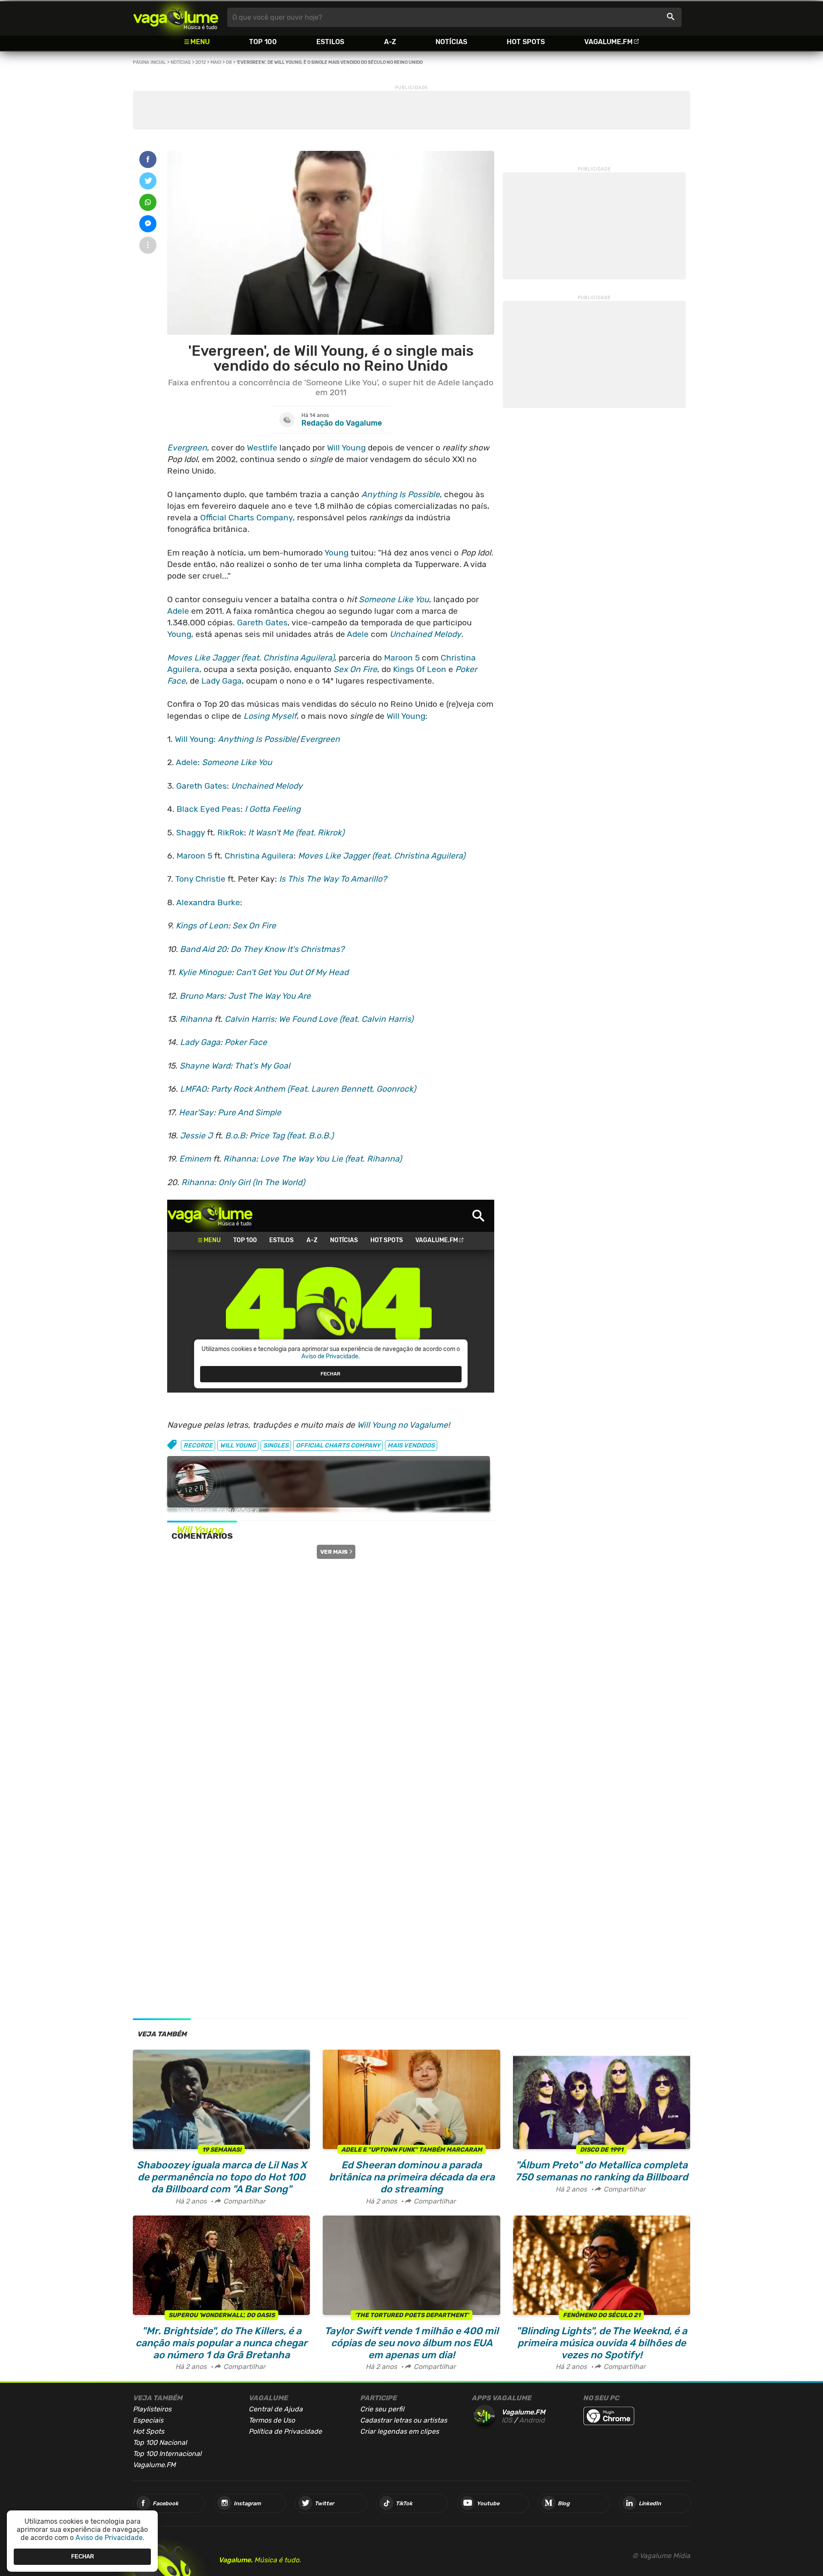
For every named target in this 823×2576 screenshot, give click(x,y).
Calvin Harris (249, 1019)
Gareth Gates (262, 623)
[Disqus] (331, 1667)
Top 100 (263, 42)
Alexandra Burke (208, 902)
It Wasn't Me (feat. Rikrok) (296, 833)
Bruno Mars (202, 996)
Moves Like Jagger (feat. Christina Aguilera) (251, 658)
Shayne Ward (205, 1066)
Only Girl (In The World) (261, 1182)
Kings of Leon (202, 926)
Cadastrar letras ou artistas (404, 2420)
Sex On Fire (355, 669)
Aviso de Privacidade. (110, 2538)
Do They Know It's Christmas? (287, 949)
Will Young (346, 448)
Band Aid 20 (203, 949)
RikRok (231, 833)
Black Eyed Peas (209, 809)
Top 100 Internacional (167, 2454)
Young (336, 553)
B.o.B (235, 1136)
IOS (507, 2420)
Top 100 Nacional (160, 2442)
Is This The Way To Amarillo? (333, 879)
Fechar (83, 2556)
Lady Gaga (222, 681)
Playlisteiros (152, 2409)
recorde (198, 1446)
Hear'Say (196, 1112)
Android (532, 2420)
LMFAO (193, 1089)
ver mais (334, 1552)
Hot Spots (526, 42)
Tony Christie (200, 879)
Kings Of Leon (420, 669)
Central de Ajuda (276, 2409)
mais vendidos (411, 1446)
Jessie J (196, 1136)
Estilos (330, 42)
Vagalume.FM (608, 42)
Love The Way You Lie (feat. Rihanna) (331, 1159)
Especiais (148, 2420)
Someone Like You (394, 599)
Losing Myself (270, 716)
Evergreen (187, 448)
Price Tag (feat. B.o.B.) (291, 1136)
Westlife (262, 448)
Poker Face (246, 1042)
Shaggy (191, 833)
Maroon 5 (402, 658)
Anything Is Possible (401, 494)
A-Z (390, 42)
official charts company (338, 1446)
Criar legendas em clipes (399, 2431)
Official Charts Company (246, 518)
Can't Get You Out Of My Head (292, 972)
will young (238, 1446)
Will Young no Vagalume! (404, 1425)
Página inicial (149, 62)
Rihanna (196, 1019)
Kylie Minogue (205, 972)
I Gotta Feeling (273, 809)
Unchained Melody (425, 634)
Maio (216, 62)
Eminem (195, 1159)
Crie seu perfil (382, 2409)
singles (276, 1446)
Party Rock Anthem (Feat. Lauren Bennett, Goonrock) (313, 1089)
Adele (178, 611)
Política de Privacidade (285, 2431)
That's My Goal (262, 1066)
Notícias (451, 42)
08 (229, 62)
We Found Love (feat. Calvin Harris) (346, 1019)
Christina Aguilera (259, 856)
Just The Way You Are (269, 996)
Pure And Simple (249, 1112)
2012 (201, 62)
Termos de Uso (272, 2420)
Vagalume (176, 17)
